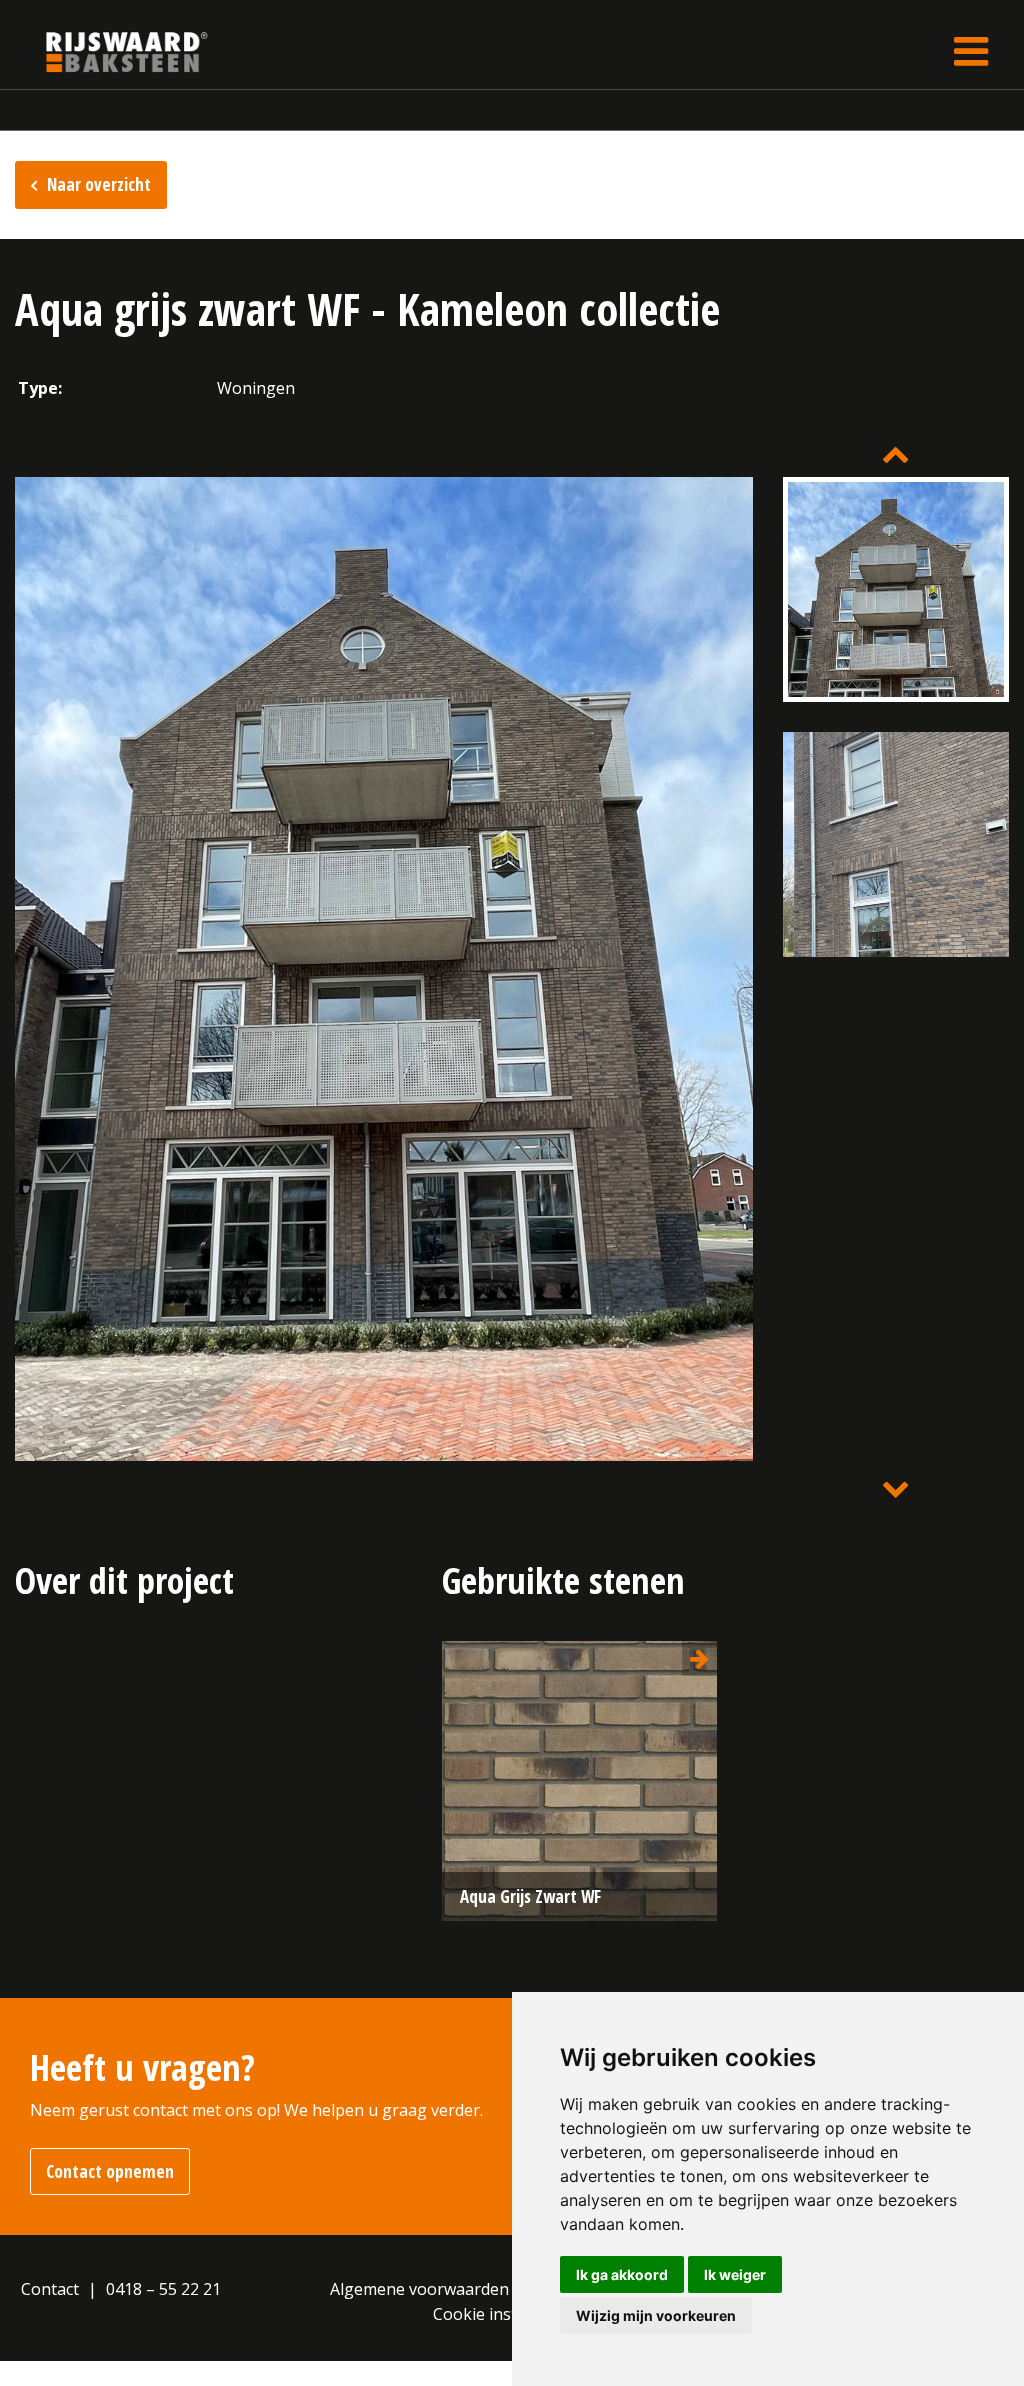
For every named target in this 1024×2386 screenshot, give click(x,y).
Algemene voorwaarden (419, 2289)
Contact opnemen (110, 2171)
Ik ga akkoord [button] (622, 2274)
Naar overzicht (99, 184)
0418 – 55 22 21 (163, 2289)
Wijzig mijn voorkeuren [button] (656, 2315)
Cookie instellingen (505, 2314)
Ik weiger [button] (735, 2274)
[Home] (112, 51)
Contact (50, 2289)
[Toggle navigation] (971, 51)
